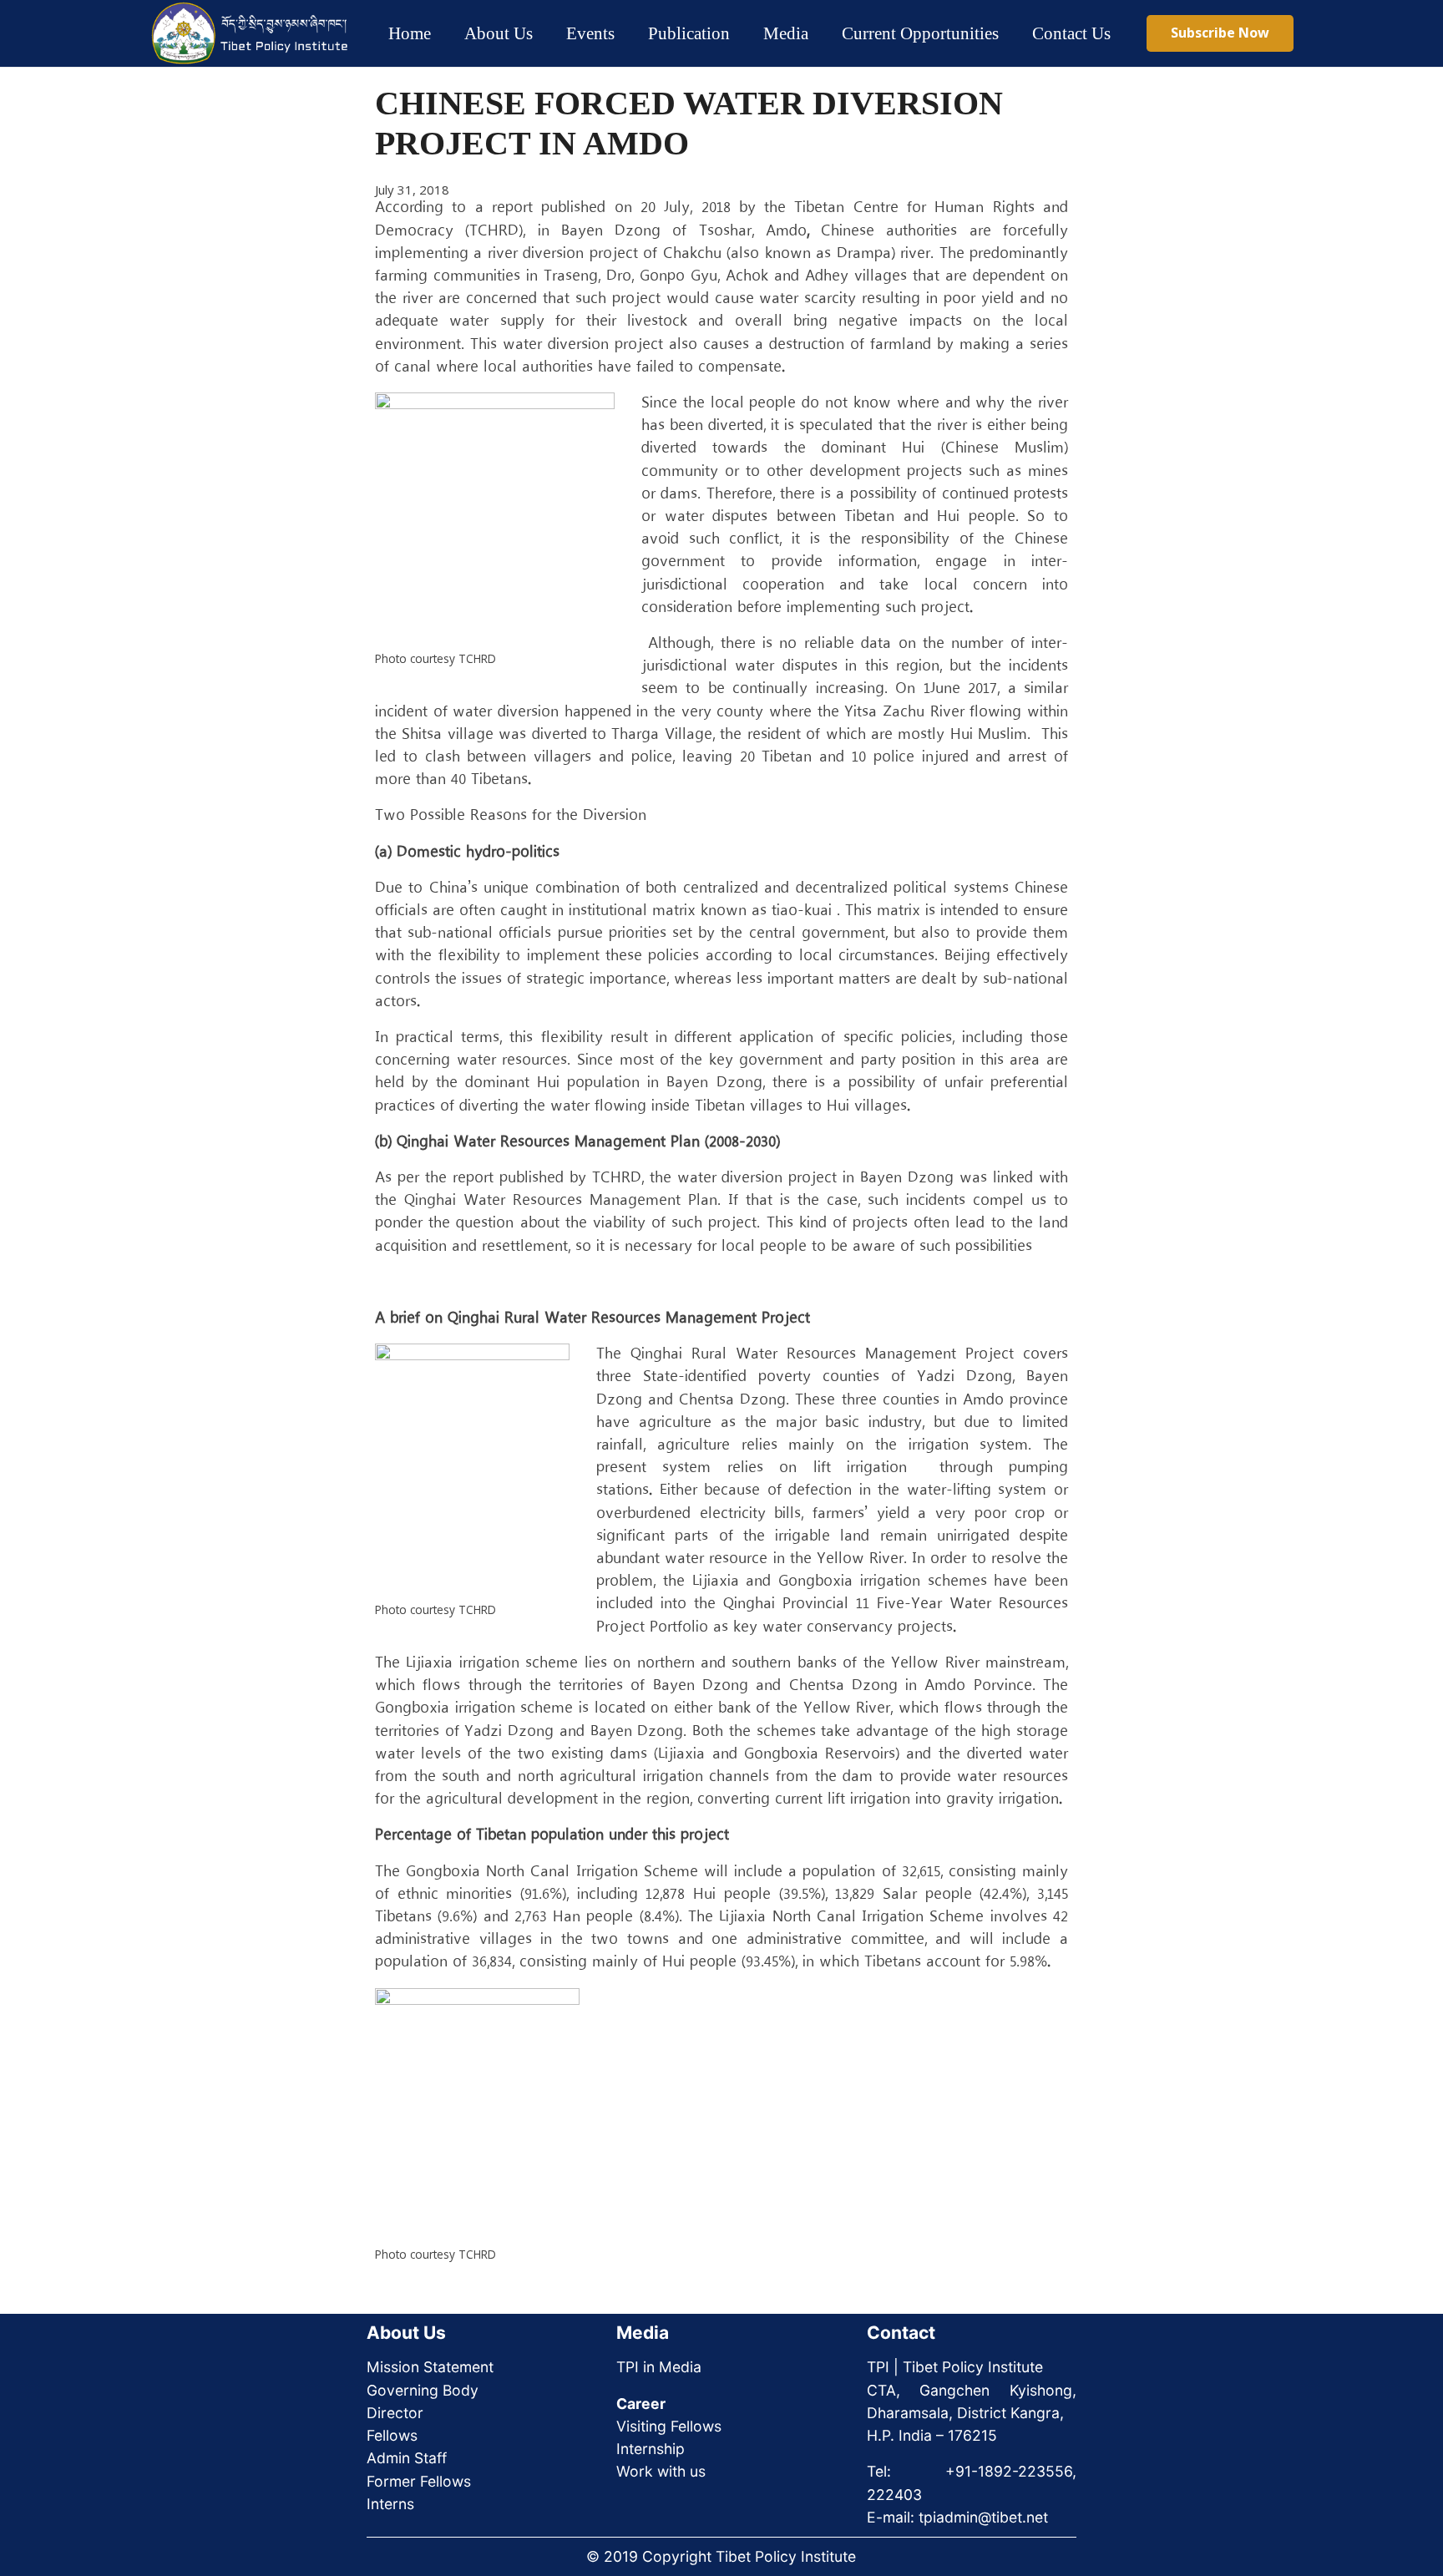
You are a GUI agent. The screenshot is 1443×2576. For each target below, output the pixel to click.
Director (395, 2413)
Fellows (392, 2435)
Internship (651, 2449)
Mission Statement (430, 2367)
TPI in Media (659, 2367)
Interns (390, 2504)
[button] (547, 33)
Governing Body (423, 2390)
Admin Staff (407, 2458)
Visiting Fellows (669, 2426)
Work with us (661, 2471)
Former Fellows (419, 2481)
